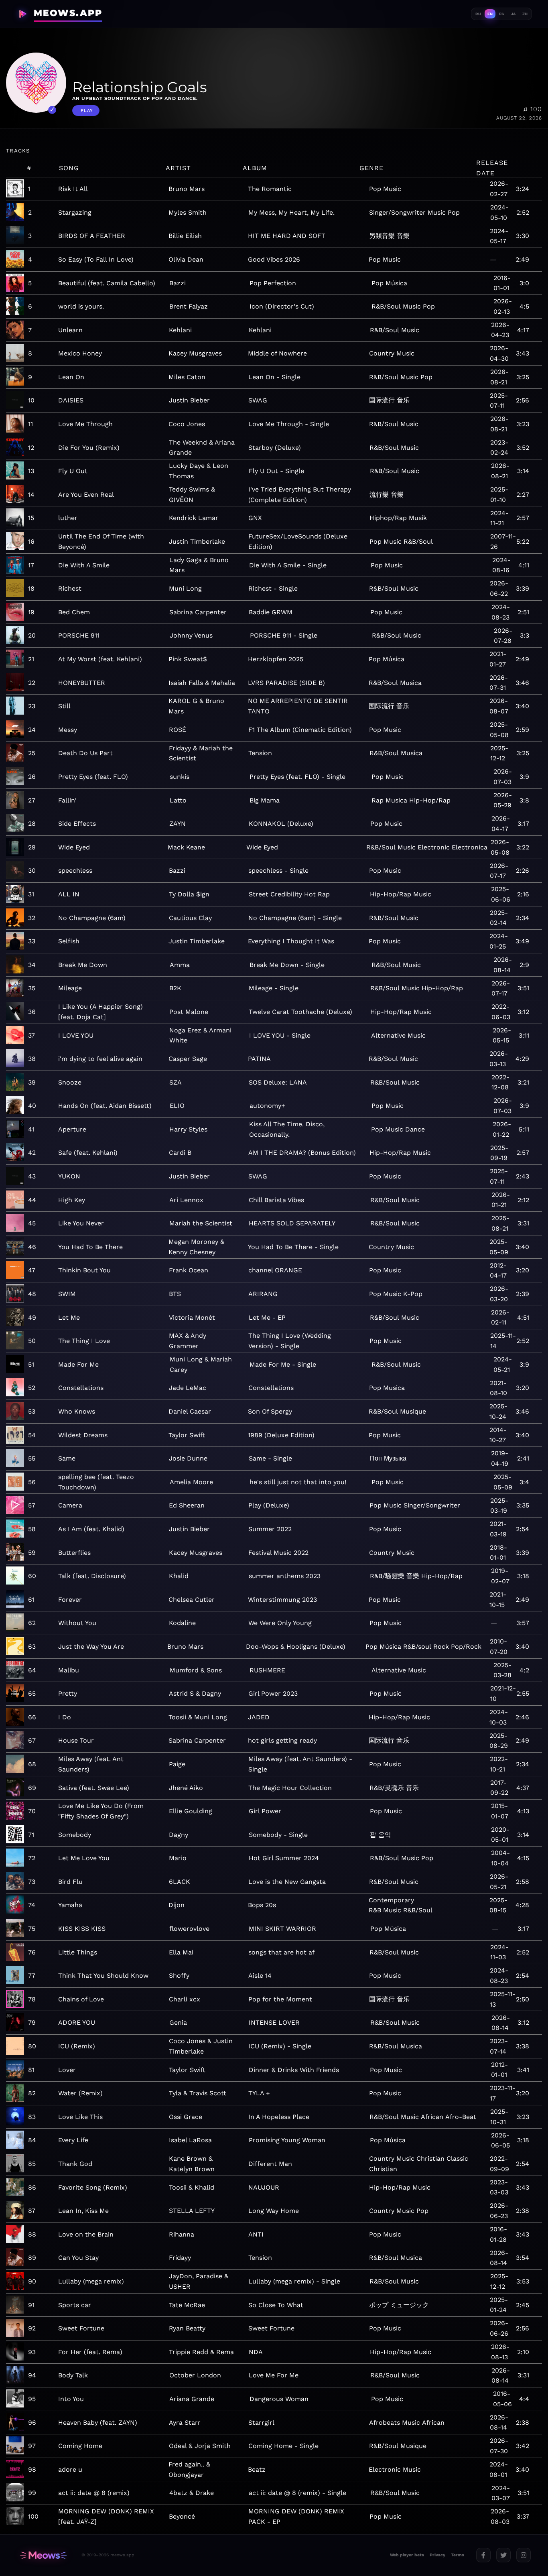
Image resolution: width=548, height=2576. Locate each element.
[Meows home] (43, 2555)
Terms (458, 2555)
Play (87, 111)
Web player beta (407, 2555)
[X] (503, 2555)
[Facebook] (483, 2555)
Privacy (437, 2555)
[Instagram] (524, 2555)
